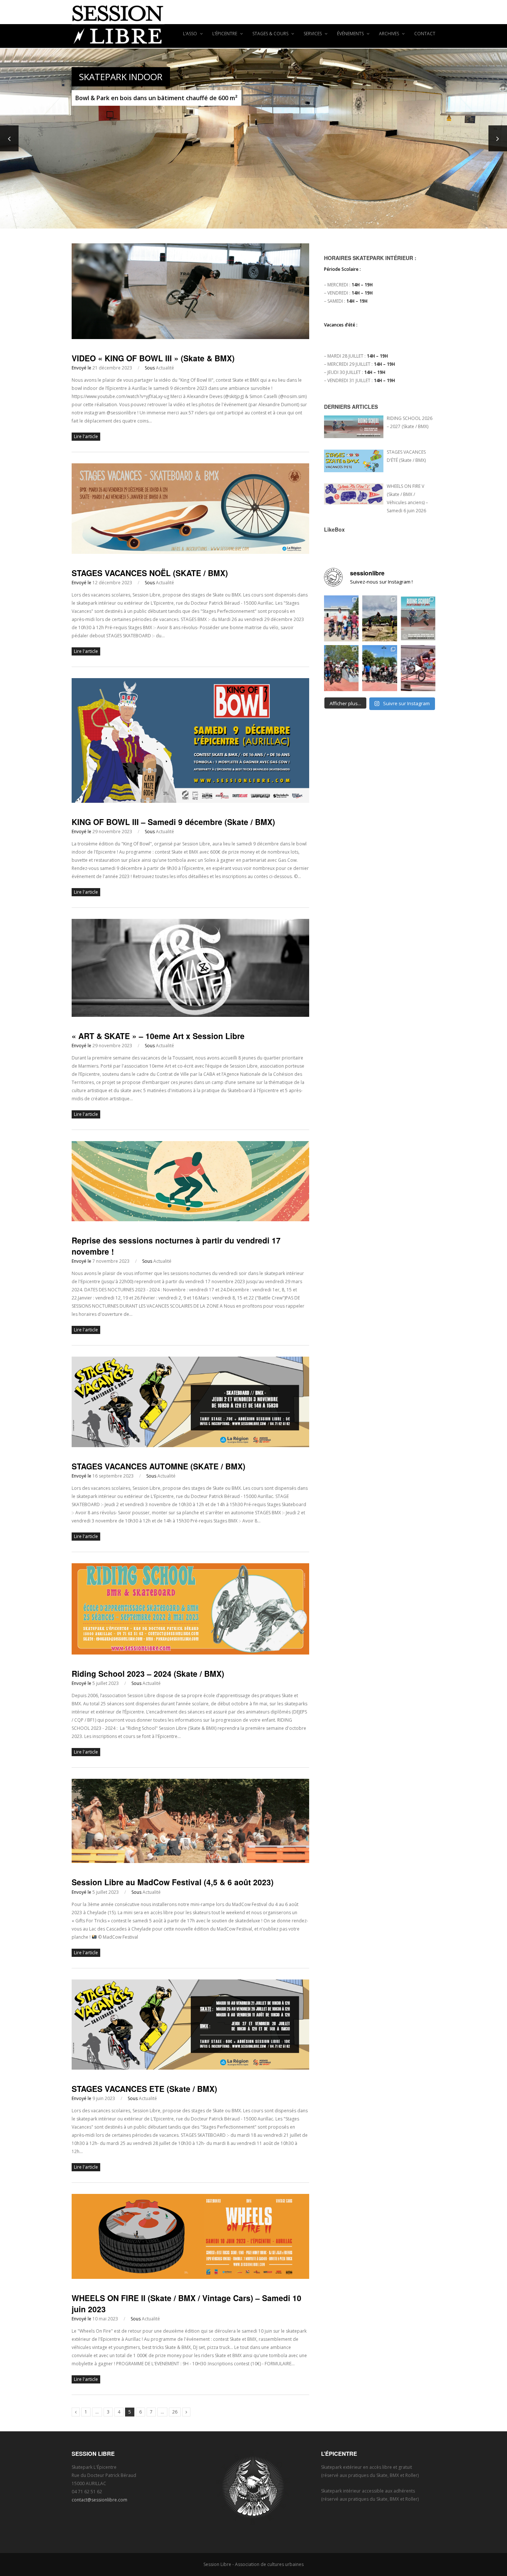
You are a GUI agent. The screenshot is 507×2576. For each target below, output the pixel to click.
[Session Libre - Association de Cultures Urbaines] (253, 24)
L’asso (191, 34)
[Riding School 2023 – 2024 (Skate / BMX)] (190, 1653)
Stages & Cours (271, 34)
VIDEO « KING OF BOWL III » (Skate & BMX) (153, 358)
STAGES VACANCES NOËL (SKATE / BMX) (150, 573)
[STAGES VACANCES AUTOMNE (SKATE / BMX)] (190, 1445)
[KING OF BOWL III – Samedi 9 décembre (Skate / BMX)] (190, 801)
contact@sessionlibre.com (99, 2500)
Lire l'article (86, 436)
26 (175, 2412)
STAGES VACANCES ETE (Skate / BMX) (144, 2089)
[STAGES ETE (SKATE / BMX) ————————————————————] (341, 618)
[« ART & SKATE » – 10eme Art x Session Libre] (190, 1015)
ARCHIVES (390, 34)
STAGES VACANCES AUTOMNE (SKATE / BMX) (158, 1466)
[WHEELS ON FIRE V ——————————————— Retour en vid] (418, 668)
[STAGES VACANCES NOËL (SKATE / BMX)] (190, 552)
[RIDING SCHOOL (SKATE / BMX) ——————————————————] (418, 618)
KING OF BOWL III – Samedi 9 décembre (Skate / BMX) (173, 822)
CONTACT (425, 34)
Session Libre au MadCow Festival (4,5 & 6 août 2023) (173, 1882)
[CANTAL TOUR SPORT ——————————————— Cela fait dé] (380, 618)
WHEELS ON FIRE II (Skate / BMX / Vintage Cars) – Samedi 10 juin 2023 (187, 2303)
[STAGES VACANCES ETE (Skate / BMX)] (190, 2068)
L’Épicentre (225, 34)
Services (313, 34)
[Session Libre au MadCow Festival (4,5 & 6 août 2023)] (190, 1861)
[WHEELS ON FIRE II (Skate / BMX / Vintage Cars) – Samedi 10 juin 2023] (190, 2277)
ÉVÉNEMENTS (351, 34)
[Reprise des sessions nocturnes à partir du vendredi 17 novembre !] (190, 1220)
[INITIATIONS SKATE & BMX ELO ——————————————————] (380, 668)
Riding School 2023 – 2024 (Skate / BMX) (148, 1673)
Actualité (165, 368)
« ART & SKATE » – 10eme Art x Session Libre (158, 1036)
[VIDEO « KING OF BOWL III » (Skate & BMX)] (190, 337)
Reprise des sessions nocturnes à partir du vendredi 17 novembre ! (176, 1246)
